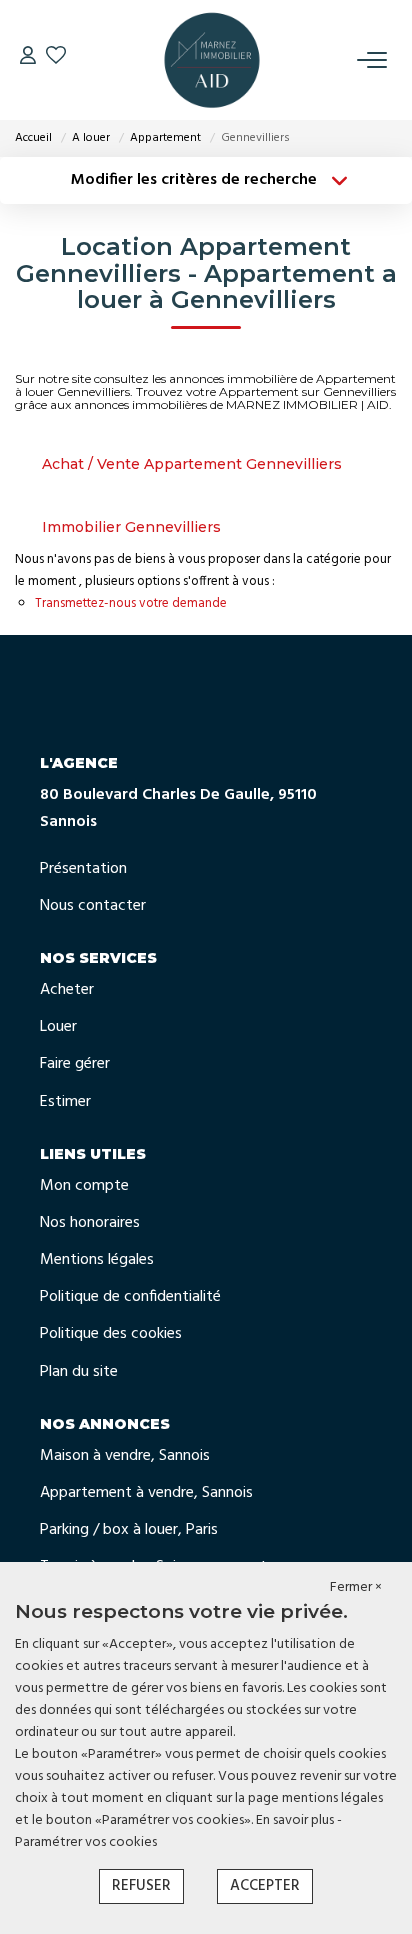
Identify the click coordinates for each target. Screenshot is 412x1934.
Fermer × (356, 1588)
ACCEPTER (265, 1886)
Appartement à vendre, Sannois (146, 1493)
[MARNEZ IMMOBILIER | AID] (212, 60)
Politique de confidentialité (130, 1297)
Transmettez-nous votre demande (131, 603)
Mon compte (84, 1186)
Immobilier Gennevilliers (131, 527)
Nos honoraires (90, 1223)
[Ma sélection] (56, 59)
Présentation (83, 869)
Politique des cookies (111, 1334)
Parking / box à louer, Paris (129, 1530)
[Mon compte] (28, 59)
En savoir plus (296, 1820)
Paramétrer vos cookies (86, 1842)
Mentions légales (97, 1260)
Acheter (67, 990)
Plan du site (79, 1372)
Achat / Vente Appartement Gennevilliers (192, 464)
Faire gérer (75, 1064)
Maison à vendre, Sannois (125, 1456)
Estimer (65, 1102)
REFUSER (141, 1886)
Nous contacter (93, 906)
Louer (58, 1027)
